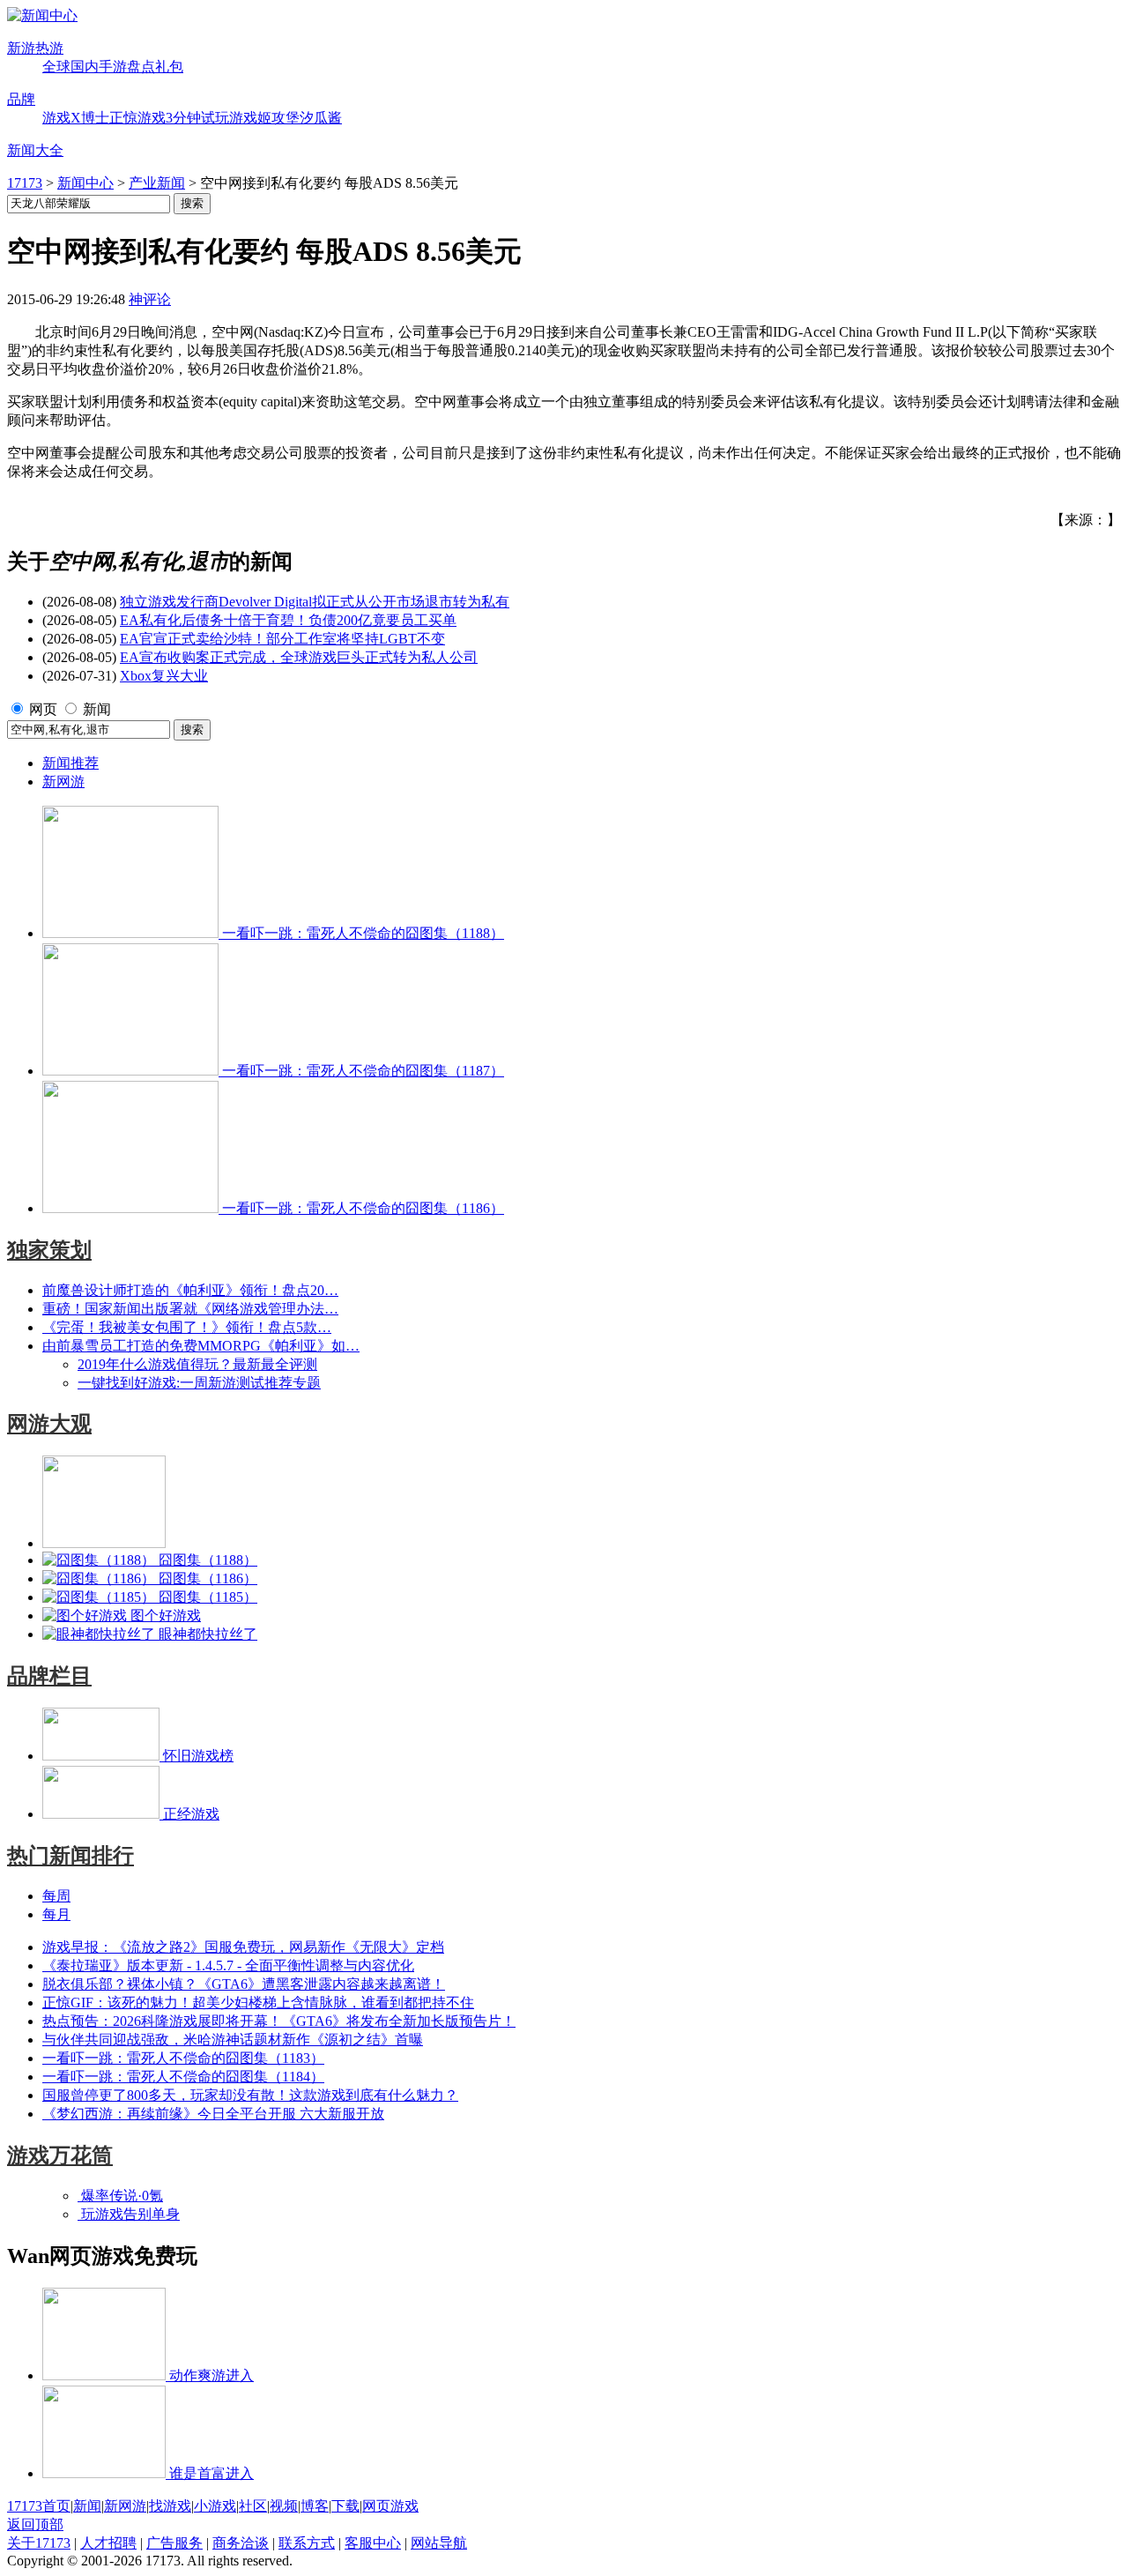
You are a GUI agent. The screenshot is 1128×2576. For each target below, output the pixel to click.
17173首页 (39, 2506)
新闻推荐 (70, 763)
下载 (345, 2506)
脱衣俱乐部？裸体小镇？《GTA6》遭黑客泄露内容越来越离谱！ (244, 1984)
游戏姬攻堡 (264, 118)
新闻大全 (35, 150)
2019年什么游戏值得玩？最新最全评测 (197, 1364)
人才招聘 (108, 2543)
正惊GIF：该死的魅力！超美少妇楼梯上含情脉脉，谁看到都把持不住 (258, 2003)
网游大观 (49, 1424)
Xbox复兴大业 (164, 676)
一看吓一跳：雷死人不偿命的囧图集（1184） (183, 2077)
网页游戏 (390, 2506)
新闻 (97, 709)
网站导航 (439, 2543)
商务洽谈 (241, 2543)
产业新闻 (157, 183)
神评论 (150, 299)
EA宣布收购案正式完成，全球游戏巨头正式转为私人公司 (299, 657)
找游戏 (170, 2506)
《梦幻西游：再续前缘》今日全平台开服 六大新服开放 (213, 2114)
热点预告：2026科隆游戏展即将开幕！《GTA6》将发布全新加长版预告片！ (279, 2021)
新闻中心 (85, 183)
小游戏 (215, 2506)
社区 (253, 2506)
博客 (315, 2506)
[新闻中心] (42, 15)
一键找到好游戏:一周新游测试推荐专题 (199, 1383)
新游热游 (35, 48)
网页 (43, 709)
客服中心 (373, 2543)
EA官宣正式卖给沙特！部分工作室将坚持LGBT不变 (282, 639)
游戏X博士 (76, 118)
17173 (25, 183)
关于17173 (39, 2543)
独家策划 (49, 1250)
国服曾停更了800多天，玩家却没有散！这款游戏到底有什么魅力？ (250, 2095)
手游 (113, 67)
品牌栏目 (49, 1676)
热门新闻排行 (70, 1856)
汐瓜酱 (321, 118)
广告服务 (174, 2543)
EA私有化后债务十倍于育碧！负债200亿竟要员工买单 (288, 620)
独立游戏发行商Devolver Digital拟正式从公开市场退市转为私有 (315, 602)
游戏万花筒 (60, 2155)
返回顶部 (35, 2524)
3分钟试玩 (197, 118)
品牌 (21, 99)
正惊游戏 (137, 118)
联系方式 (307, 2543)
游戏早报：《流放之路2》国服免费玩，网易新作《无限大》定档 (243, 1947)
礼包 (169, 67)
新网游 (63, 782)
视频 (284, 2506)
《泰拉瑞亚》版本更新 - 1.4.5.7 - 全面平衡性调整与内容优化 (228, 1966)
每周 (56, 1896)
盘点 (141, 67)
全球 (56, 67)
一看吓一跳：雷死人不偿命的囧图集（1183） (183, 2058)
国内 (85, 67)
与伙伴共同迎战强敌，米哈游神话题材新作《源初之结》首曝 (233, 2040)
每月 (56, 1914)
